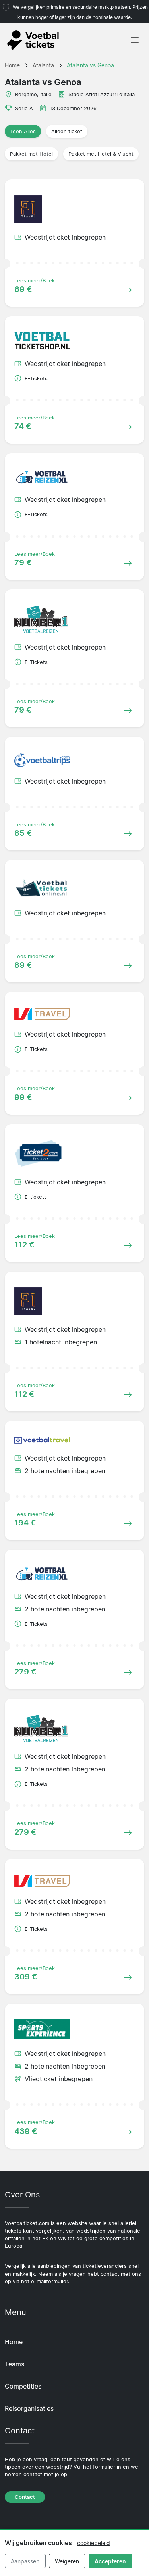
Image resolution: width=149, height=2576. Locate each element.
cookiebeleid (94, 2543)
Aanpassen (25, 2561)
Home (14, 2342)
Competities (23, 2386)
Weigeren (67, 2561)
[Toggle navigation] (135, 40)
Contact (25, 2497)
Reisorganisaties (29, 2408)
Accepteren (110, 2561)
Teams (15, 2364)
